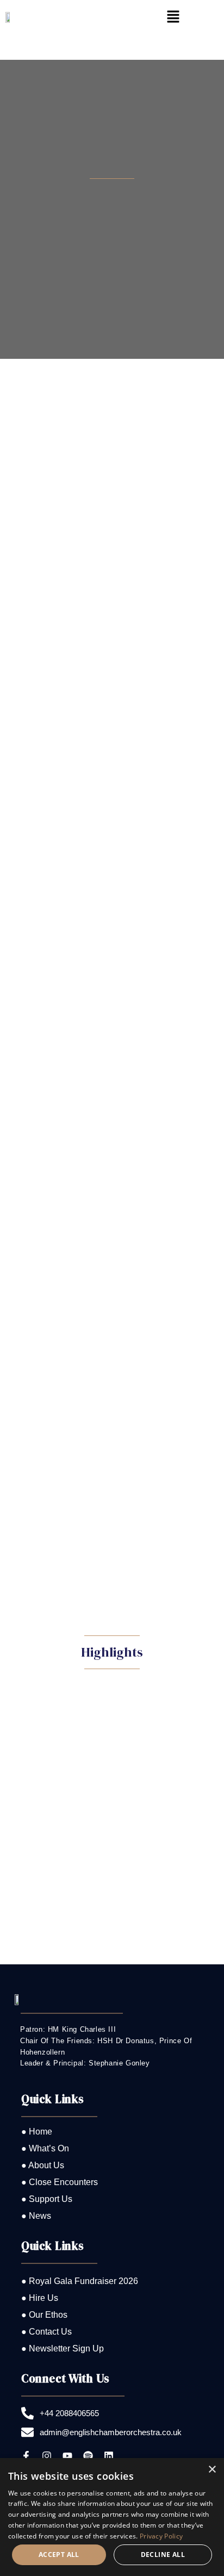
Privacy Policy (161, 2536)
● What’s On (45, 2148)
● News (36, 2216)
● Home (37, 2132)
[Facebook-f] (26, 2456)
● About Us (43, 2165)
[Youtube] (67, 2456)
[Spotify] (88, 2456)
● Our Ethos (44, 2315)
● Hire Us (40, 2298)
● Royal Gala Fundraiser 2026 (80, 2281)
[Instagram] (47, 2456)
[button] (173, 17)
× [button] (212, 2470)
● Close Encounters (60, 2182)
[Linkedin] (109, 2456)
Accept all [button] (59, 2555)
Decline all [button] (163, 2555)
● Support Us (47, 2199)
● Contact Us (46, 2332)
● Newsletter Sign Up (63, 2348)
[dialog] (112, 2517)
